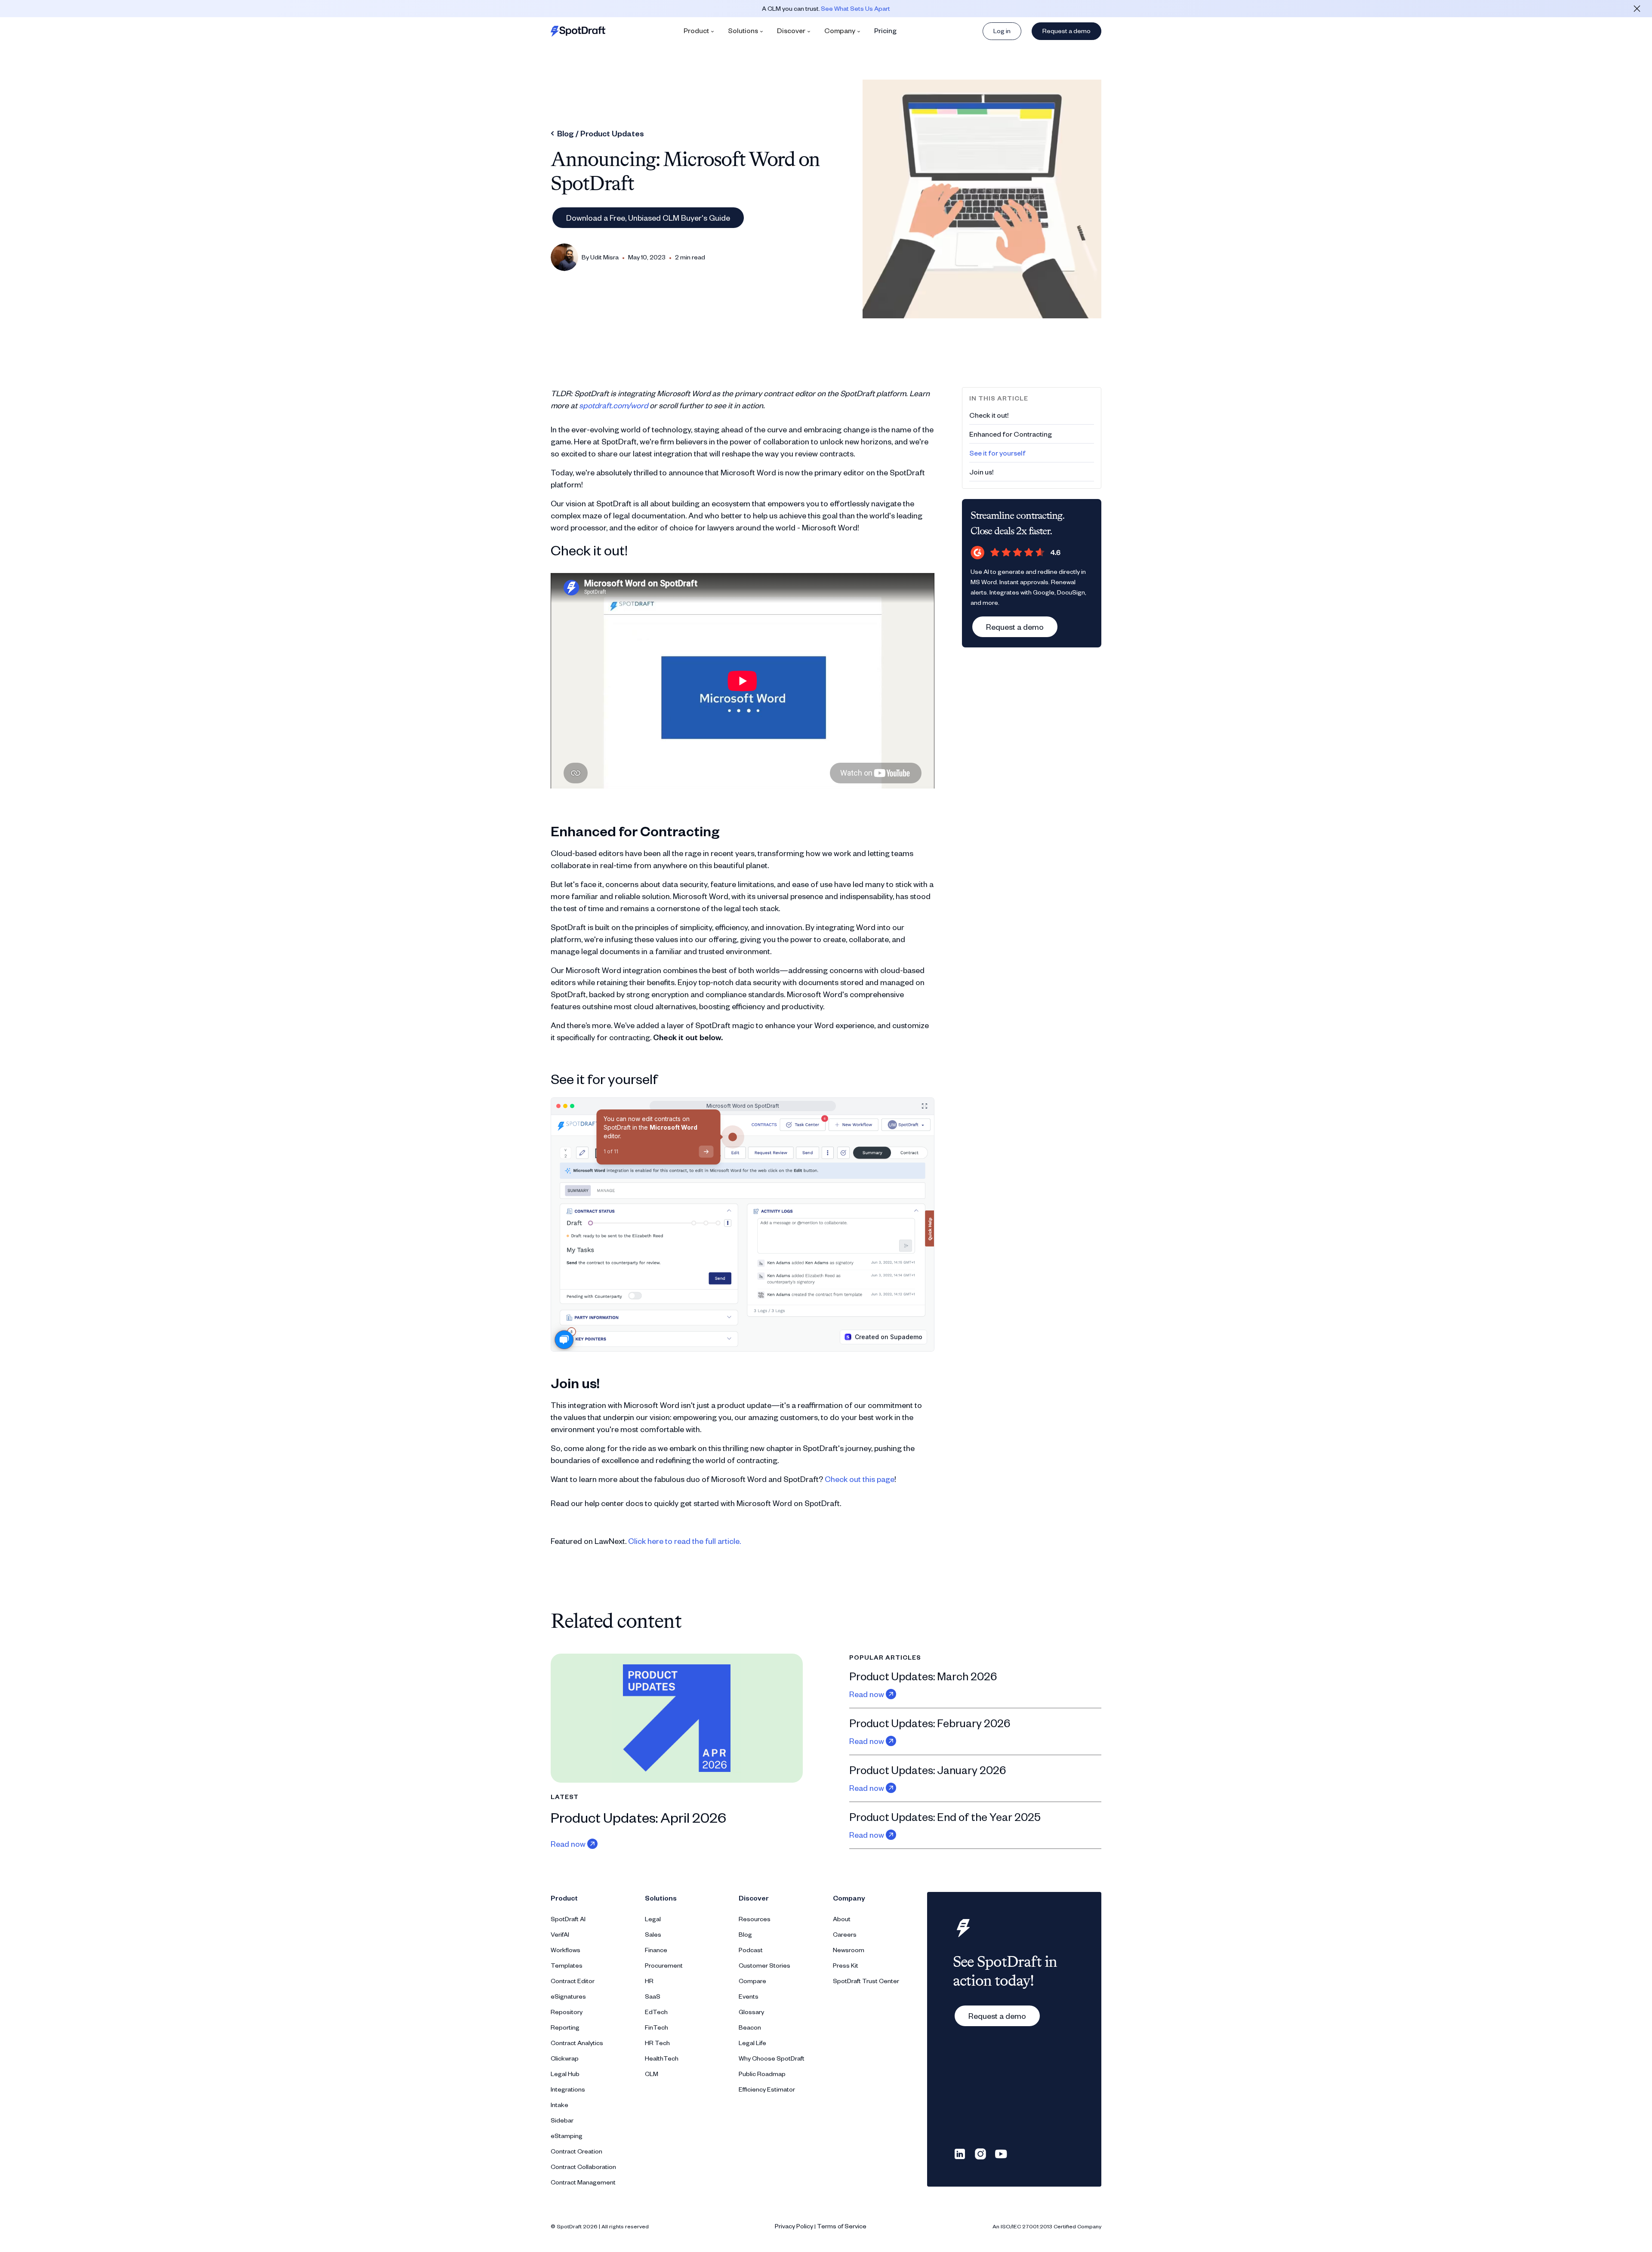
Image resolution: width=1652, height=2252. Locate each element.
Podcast (751, 1950)
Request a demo (1066, 31)
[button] (699, 31)
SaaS (653, 1996)
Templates (567, 1965)
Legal (653, 1919)
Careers (845, 1934)
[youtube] (1001, 2153)
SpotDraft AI (568, 1919)
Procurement (664, 1965)
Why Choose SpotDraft (772, 2058)
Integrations (568, 2089)
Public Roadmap (762, 2074)
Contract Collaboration (583, 2167)
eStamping (567, 2136)
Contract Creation (576, 2151)
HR (649, 1981)
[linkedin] (960, 2153)
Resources (755, 1919)
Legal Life (752, 2043)
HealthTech (662, 2058)
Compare (752, 1981)
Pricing (885, 30)
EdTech (656, 2012)
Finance (656, 1950)
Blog (745, 1934)
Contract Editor (573, 1981)
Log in (1002, 31)
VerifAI (560, 1934)
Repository (567, 2012)
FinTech (656, 2027)
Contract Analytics (577, 2043)
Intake (559, 2105)
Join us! (981, 472)
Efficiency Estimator (767, 2089)
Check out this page (860, 1479)
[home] (578, 31)
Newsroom (849, 1950)
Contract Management (583, 2182)
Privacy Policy (794, 2226)
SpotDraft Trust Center (866, 1981)
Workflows (566, 1950)
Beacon (750, 2027)
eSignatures (568, 1996)
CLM (652, 2074)
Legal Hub (565, 2074)
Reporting (565, 2027)
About (842, 1919)
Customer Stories (764, 1965)
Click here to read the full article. (684, 1541)
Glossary (751, 2012)
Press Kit (846, 1965)
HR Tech (657, 2043)
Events (749, 1996)
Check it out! (989, 415)
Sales (653, 1934)
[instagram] (980, 2153)
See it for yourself (997, 453)
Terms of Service (842, 2226)
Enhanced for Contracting (1011, 434)
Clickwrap (565, 2058)
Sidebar (562, 2120)
